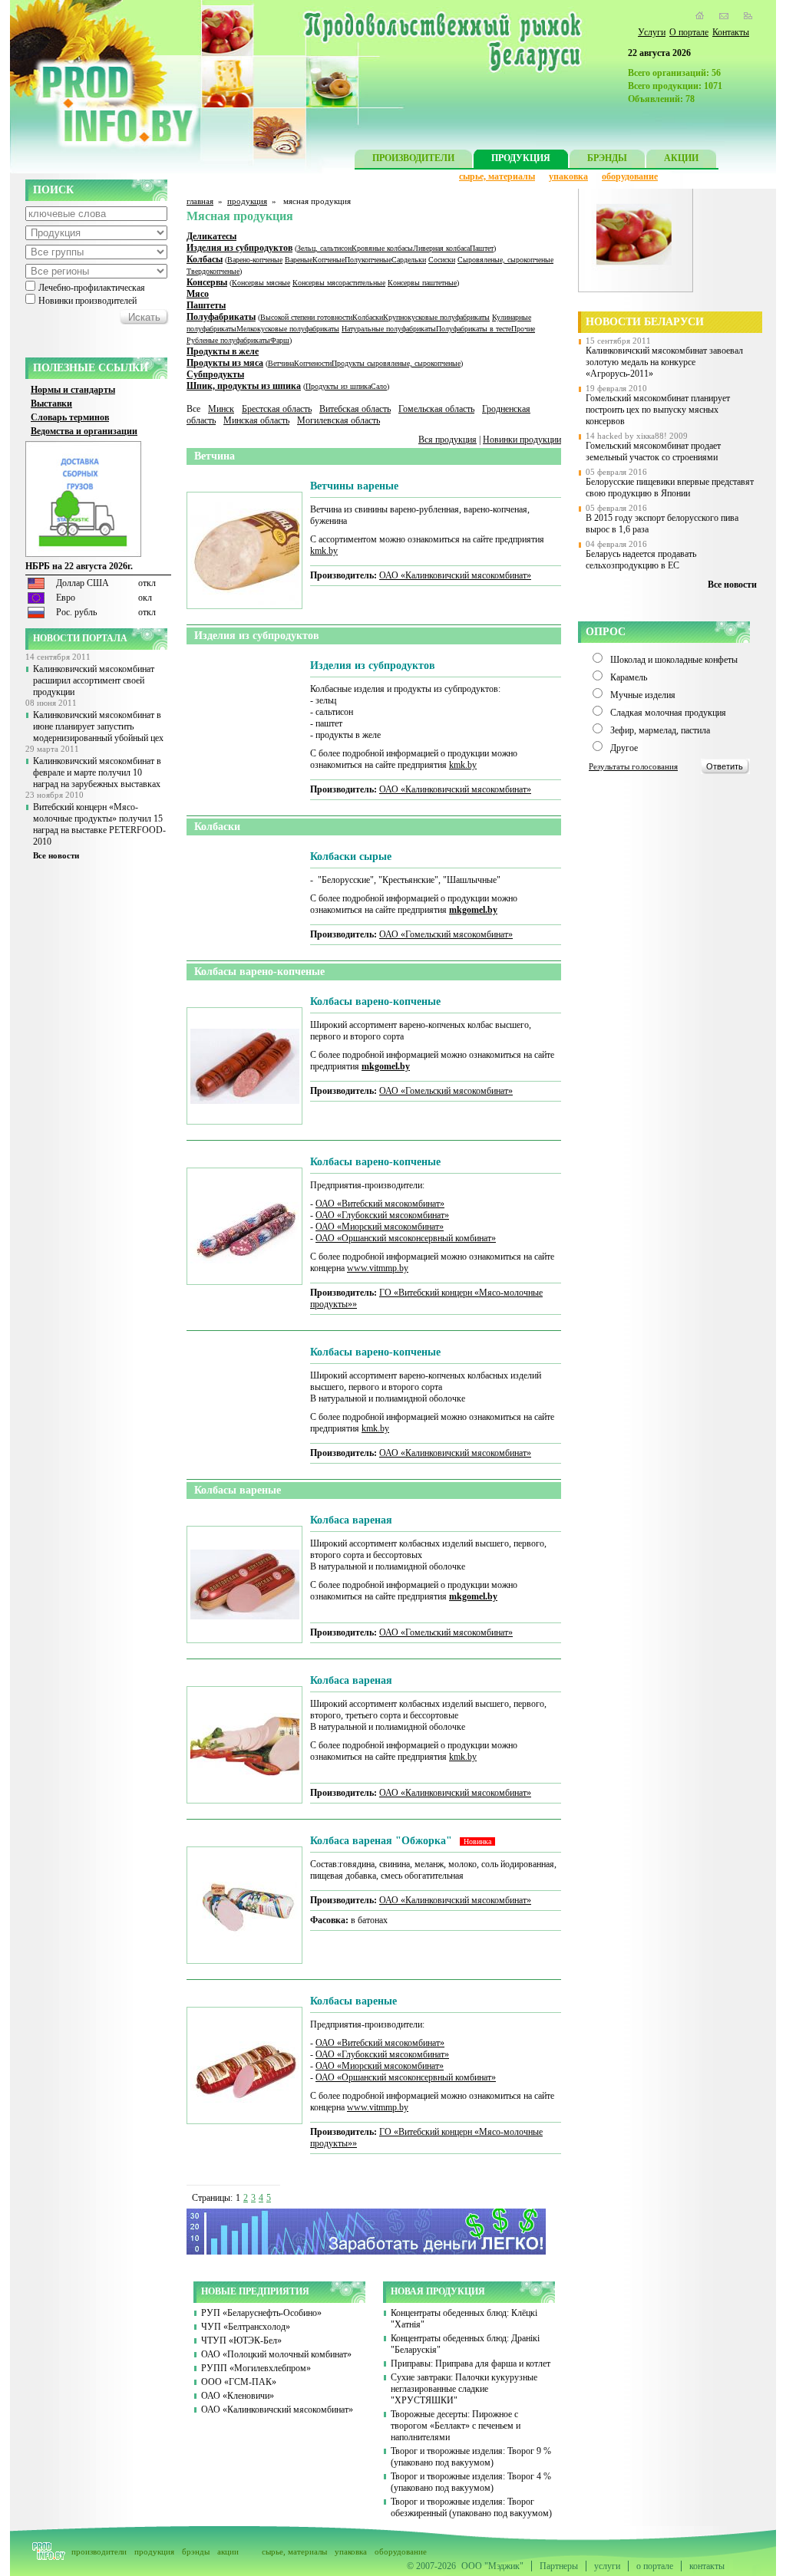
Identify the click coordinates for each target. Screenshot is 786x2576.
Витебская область (355, 409)
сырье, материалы (497, 176)
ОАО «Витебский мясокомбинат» (380, 1204)
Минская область (256, 420)
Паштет (482, 248)
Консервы (207, 282)
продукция (247, 201)
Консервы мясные (261, 283)
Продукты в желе (223, 351)
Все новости (56, 855)
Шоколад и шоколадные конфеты (674, 660)
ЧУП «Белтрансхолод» (246, 2327)
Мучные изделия (643, 695)
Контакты (731, 32)
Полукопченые (368, 260)
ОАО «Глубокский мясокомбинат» (382, 1215)
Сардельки (409, 260)
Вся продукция (447, 440)
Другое (624, 748)
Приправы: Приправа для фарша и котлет (471, 2364)
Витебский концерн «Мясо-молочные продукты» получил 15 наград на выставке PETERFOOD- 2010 (99, 824)
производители (99, 2551)
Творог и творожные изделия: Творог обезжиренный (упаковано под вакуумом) (471, 2507)
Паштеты (206, 305)
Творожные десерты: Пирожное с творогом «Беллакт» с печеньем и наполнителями (456, 2426)
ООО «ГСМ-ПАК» (239, 2382)
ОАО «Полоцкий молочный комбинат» (276, 2354)
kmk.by (324, 551)
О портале (689, 32)
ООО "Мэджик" (492, 2566)
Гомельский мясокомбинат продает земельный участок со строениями (653, 451)
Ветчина (281, 363)
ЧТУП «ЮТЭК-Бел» (241, 2340)
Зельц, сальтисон (324, 248)
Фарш (280, 340)
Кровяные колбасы (382, 248)
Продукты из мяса (225, 363)
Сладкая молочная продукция (668, 713)
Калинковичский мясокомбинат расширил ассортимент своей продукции (94, 680)
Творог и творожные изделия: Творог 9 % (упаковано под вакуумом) (471, 2457)
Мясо (198, 294)
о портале (655, 2566)
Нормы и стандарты (73, 390)
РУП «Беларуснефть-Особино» (261, 2313)
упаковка (568, 176)
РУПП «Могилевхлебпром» (256, 2368)
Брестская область (277, 409)
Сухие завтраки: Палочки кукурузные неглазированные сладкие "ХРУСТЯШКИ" (464, 2389)
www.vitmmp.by (378, 1268)
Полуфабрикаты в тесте (474, 329)
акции (228, 2551)
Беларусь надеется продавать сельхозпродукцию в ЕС (641, 560)
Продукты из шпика (338, 386)
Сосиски (442, 260)
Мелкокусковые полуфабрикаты (288, 329)
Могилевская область (339, 420)
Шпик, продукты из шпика (244, 386)
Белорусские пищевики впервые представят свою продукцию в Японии (670, 488)
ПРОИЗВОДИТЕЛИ (413, 158)
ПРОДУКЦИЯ (521, 158)
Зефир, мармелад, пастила (660, 730)
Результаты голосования (633, 766)
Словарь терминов (70, 417)
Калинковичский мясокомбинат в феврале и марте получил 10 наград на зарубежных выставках (97, 772)
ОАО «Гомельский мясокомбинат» (446, 934)
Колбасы (205, 259)
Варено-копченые (255, 260)
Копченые (329, 260)
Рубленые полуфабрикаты (228, 340)
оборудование (630, 176)
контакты (707, 2566)
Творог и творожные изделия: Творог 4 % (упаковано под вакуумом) (471, 2482)
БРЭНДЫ (607, 158)
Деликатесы (211, 236)
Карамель (629, 677)
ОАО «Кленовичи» (238, 2396)
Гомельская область (436, 409)
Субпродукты (215, 374)
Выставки (51, 404)
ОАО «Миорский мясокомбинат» (380, 1227)
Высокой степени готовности (306, 317)
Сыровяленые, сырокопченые (505, 260)
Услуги (652, 32)
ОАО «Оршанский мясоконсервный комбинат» (406, 1238)
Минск (221, 409)
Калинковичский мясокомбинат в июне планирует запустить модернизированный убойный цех (98, 726)
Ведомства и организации (84, 431)
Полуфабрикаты (221, 317)
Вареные (299, 260)
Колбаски (368, 317)
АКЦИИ (681, 158)
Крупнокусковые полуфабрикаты (436, 317)
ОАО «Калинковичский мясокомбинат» (455, 575)
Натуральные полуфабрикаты (389, 329)
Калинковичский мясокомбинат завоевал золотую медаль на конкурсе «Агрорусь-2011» (664, 362)
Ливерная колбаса (441, 248)
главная (200, 201)
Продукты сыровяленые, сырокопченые (396, 363)
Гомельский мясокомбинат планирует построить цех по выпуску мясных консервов (658, 410)
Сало (379, 386)
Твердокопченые (213, 271)
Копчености (313, 363)
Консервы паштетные (422, 283)
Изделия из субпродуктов (239, 248)
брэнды (196, 2551)
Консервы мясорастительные (339, 283)
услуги (607, 2566)
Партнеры (559, 2566)
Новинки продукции (522, 440)
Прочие (523, 329)
